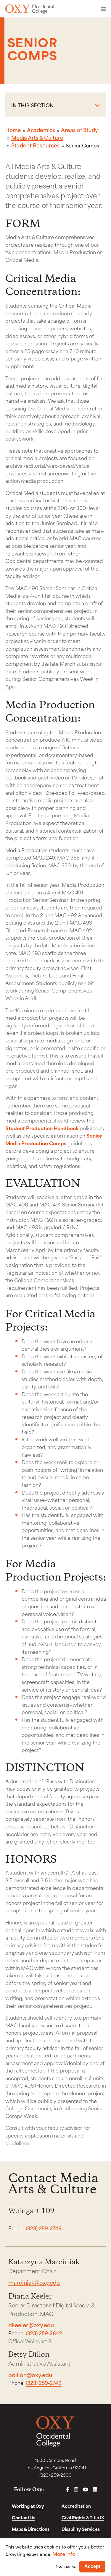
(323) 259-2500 (55, 2475)
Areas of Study (79, 130)
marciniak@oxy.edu (34, 2282)
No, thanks (66, 2566)
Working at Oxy (28, 2506)
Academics (41, 130)
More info (64, 2554)
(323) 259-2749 (44, 2228)
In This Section (33, 105)
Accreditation (76, 2506)
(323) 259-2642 (44, 2333)
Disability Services (81, 2529)
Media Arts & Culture (37, 137)
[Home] (30, 9)
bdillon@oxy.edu (30, 2375)
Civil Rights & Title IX (83, 2517)
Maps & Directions (31, 2529)
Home (13, 130)
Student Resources (36, 145)
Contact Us (24, 2517)
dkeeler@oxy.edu (31, 2325)
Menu (102, 9)
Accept (92, 2566)
